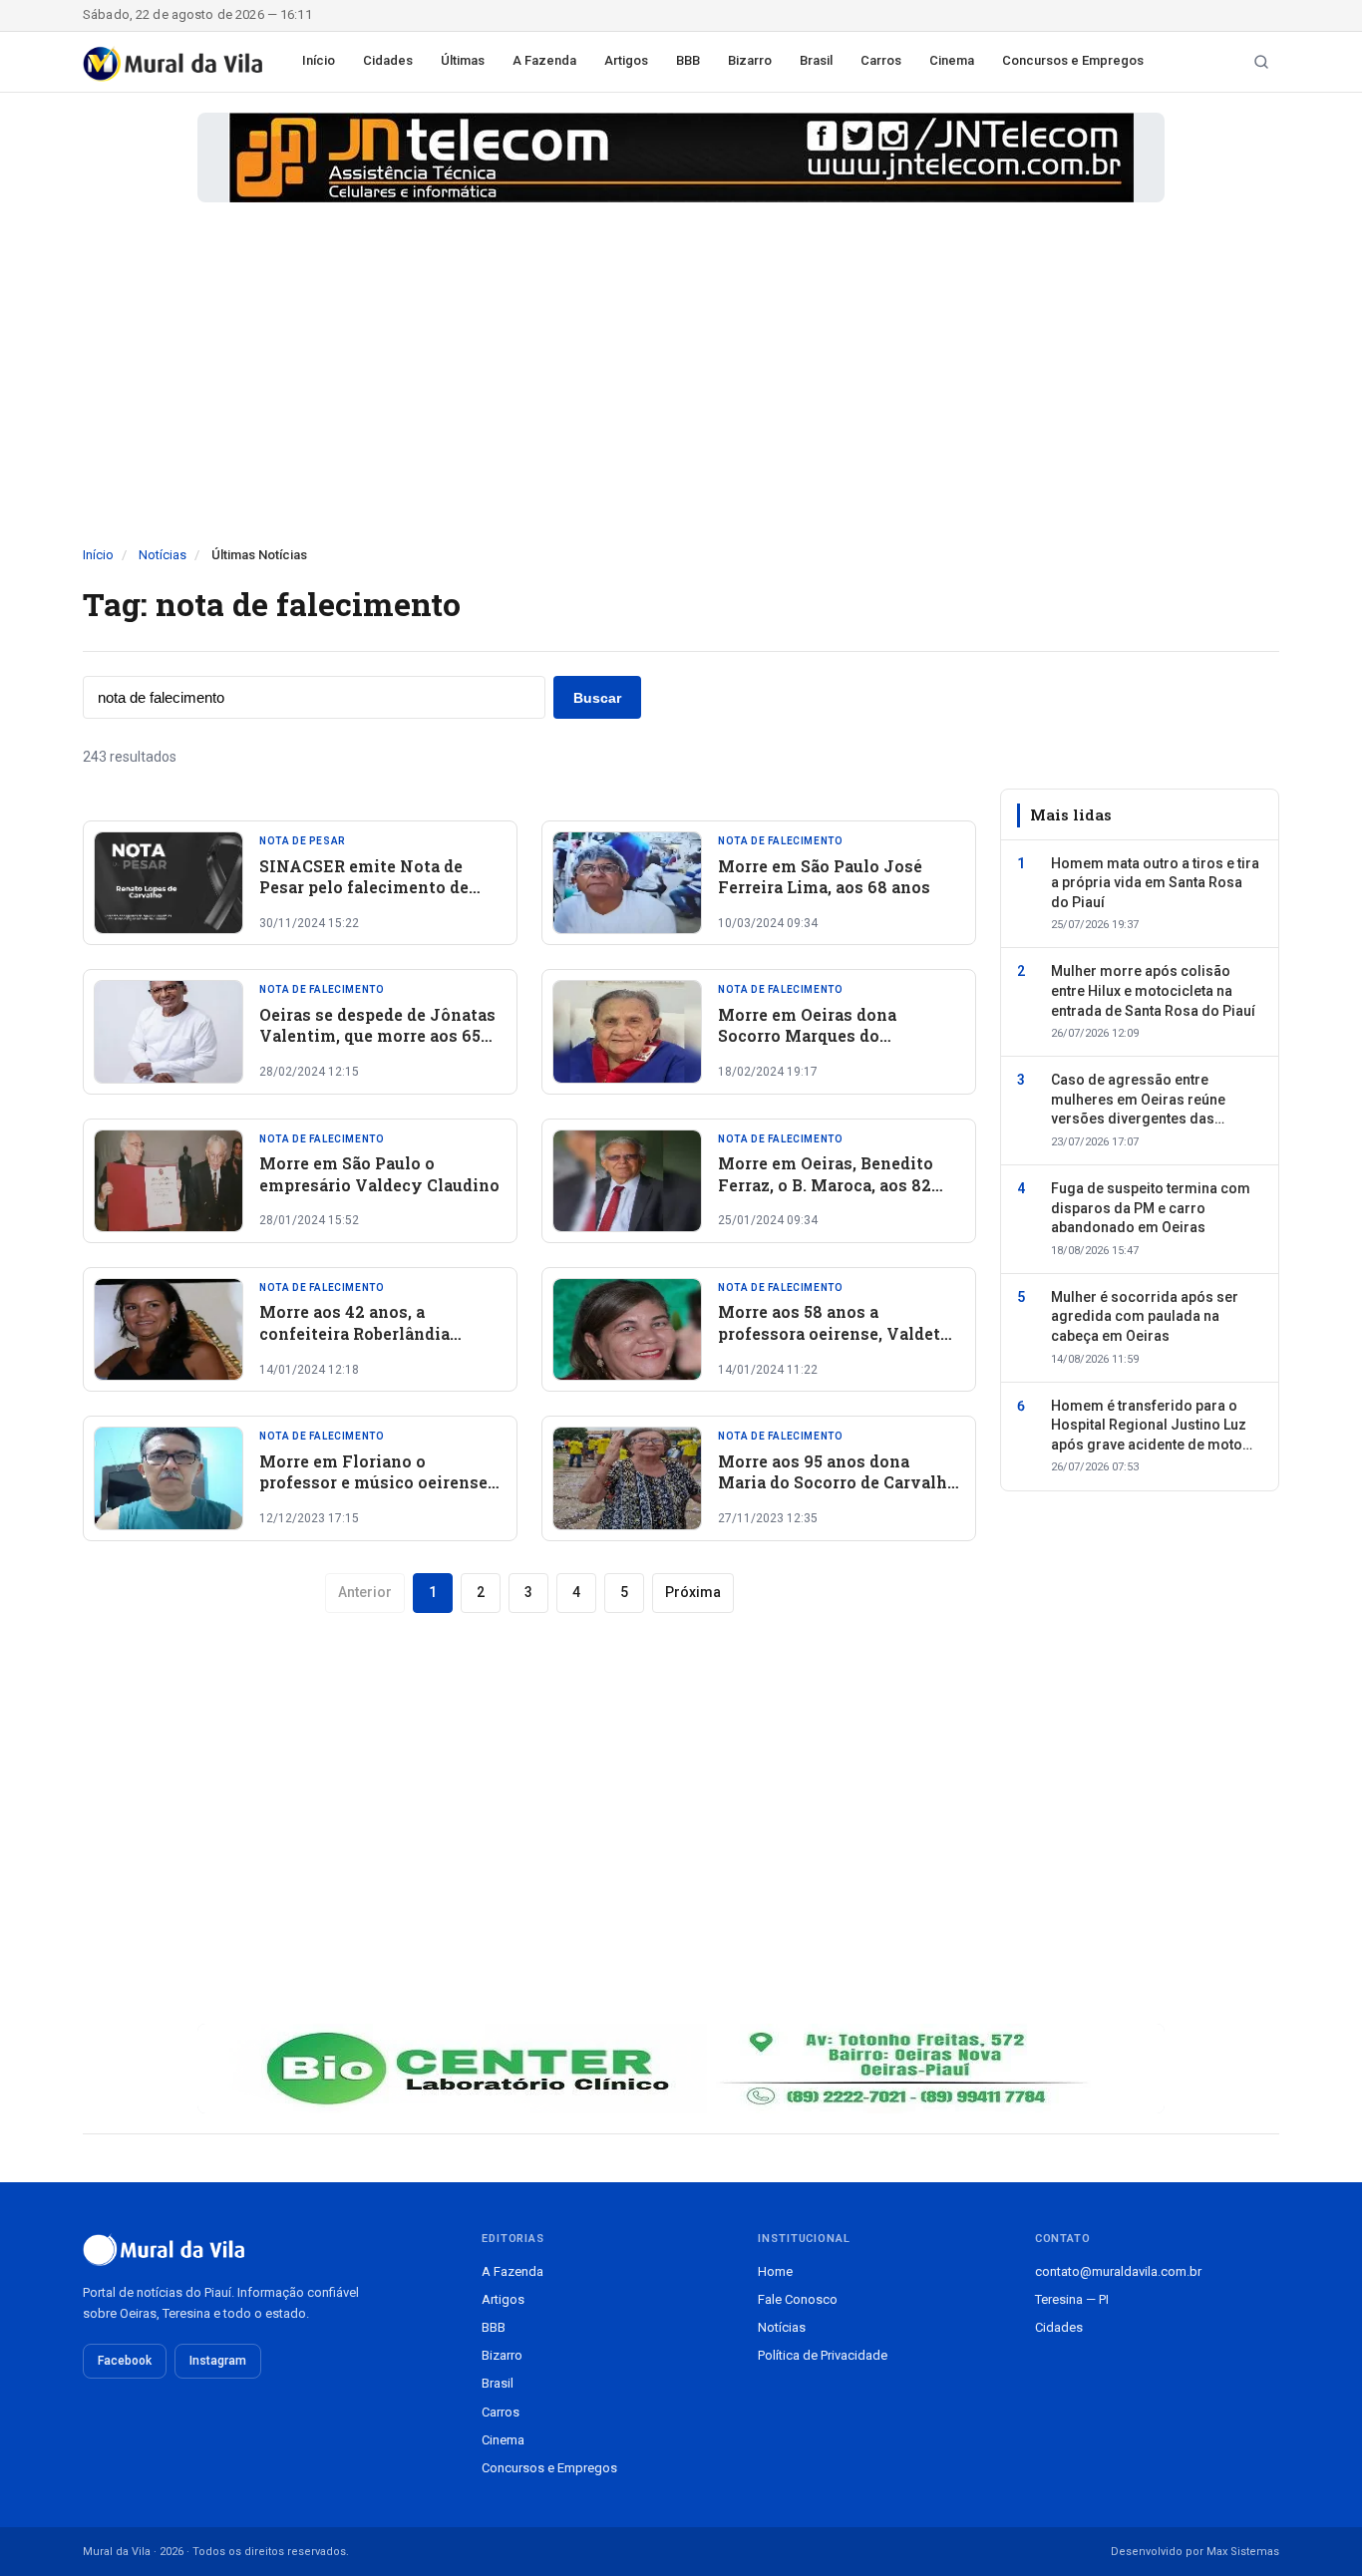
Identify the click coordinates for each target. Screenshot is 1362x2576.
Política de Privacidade (823, 2355)
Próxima (693, 1592)
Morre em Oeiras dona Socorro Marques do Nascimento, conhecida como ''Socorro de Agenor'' (838, 1047)
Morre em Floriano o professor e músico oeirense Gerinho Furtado (373, 1482)
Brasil (816, 60)
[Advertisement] (681, 396)
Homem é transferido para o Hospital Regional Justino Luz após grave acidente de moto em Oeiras (1149, 1427)
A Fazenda (544, 60)
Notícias (163, 555)
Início (319, 60)
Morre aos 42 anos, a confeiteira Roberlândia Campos (354, 1333)
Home (775, 2271)
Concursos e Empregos (1073, 60)
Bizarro (750, 60)
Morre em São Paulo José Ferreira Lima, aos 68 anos (824, 877)
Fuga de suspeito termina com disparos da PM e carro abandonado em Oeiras (1151, 1208)
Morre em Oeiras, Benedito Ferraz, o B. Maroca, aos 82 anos (826, 1184)
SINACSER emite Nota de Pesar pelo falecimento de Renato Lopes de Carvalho (364, 887)
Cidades (388, 60)
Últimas (463, 60)
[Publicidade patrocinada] (681, 158)
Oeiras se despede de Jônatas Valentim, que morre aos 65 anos (377, 1036)
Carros (881, 60)
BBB (688, 60)
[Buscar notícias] (1261, 62)
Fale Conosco (798, 2299)
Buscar (597, 698)
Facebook (125, 2361)
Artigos (626, 60)
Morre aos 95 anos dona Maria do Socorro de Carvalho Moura (838, 1482)
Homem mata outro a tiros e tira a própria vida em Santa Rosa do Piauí (1155, 882)
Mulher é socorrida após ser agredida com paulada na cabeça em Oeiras (1145, 1316)
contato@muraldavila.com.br (1118, 2271)
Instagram (218, 2361)
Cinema (952, 60)
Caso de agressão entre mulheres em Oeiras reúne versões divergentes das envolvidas (1138, 1101)
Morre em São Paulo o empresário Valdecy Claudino (379, 1174)
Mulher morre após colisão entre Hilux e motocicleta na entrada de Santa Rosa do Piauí (1153, 990)
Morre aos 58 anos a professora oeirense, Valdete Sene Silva (834, 1333)
